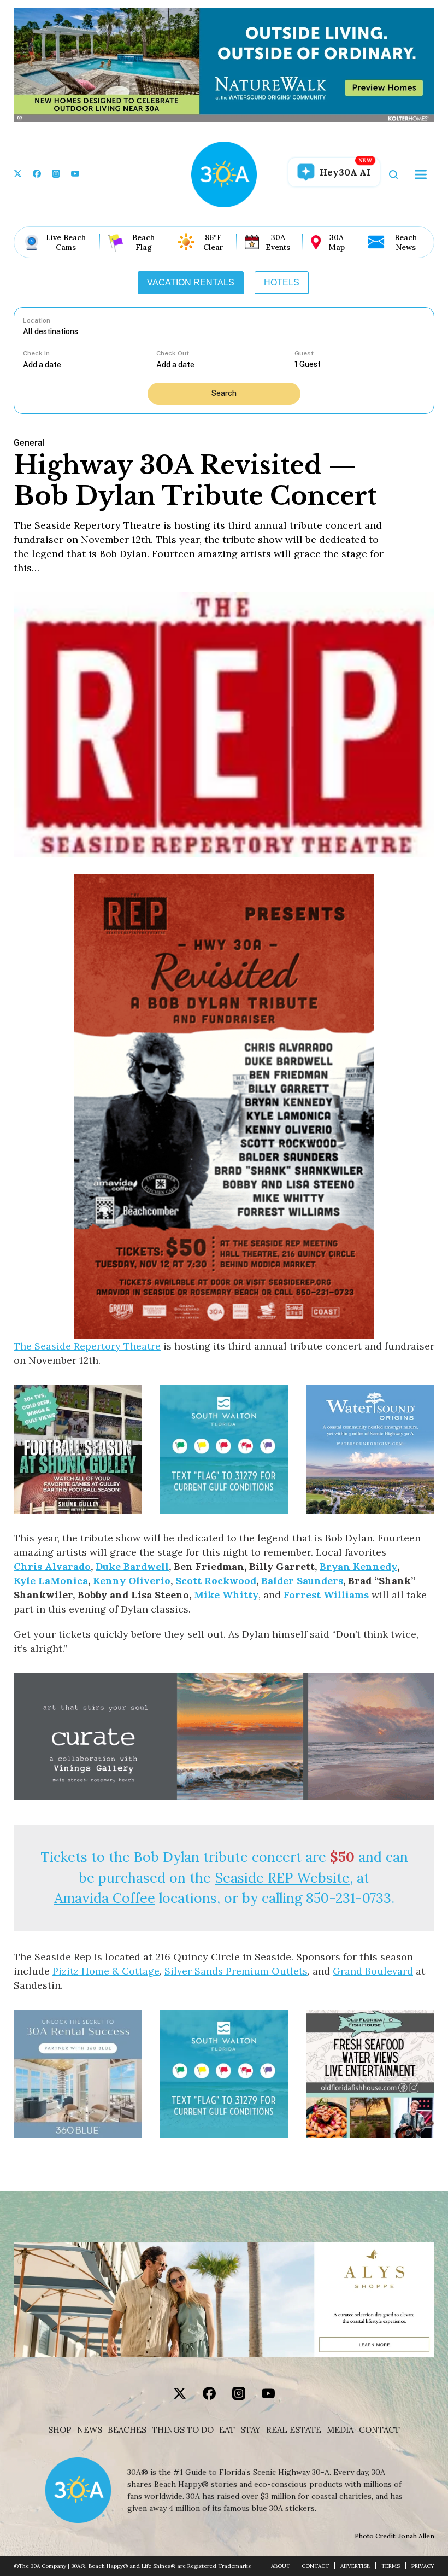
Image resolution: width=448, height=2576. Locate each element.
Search (224, 393)
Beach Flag (143, 242)
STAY (250, 2430)
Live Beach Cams (66, 242)
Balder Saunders (302, 1581)
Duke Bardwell (132, 1566)
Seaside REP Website (282, 1878)
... (90, 364)
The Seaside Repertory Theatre (87, 1346)
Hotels (282, 282)
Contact (379, 2430)
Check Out (173, 353)
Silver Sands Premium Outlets (236, 1971)
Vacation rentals (191, 282)
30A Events (278, 242)
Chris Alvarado (52, 1566)
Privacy (423, 2566)
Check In (36, 353)
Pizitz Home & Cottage (106, 1971)
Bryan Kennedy (358, 1566)
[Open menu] (421, 174)
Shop (60, 2430)
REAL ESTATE (294, 2430)
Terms (391, 2566)
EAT (227, 2430)
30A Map (337, 242)
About (281, 2566)
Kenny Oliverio (132, 1581)
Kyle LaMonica (51, 1581)
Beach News (406, 242)
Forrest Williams (326, 1595)
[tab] (191, 283)
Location (37, 320)
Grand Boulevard (373, 1971)
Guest (304, 353)
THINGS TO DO (183, 2430)
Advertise (355, 2566)
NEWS (90, 2430)
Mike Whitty (226, 1595)
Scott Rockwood (216, 1581)
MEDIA (340, 2430)
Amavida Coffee (105, 1898)
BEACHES (127, 2430)
